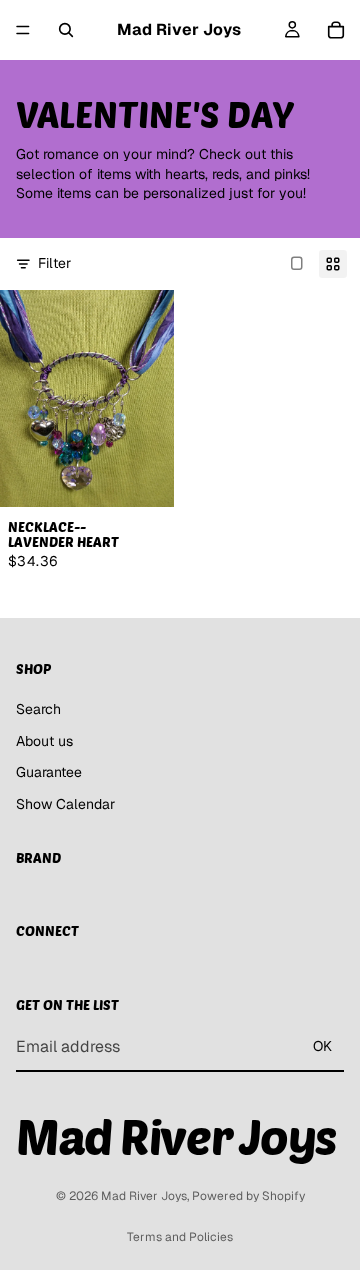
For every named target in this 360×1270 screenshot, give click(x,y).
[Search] (66, 30)
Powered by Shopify (248, 1196)
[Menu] (23, 30)
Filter (54, 263)
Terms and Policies (180, 1237)
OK (322, 1046)
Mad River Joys (144, 1196)
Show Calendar (65, 803)
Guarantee (49, 772)
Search (38, 709)
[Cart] (336, 30)
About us (44, 740)
